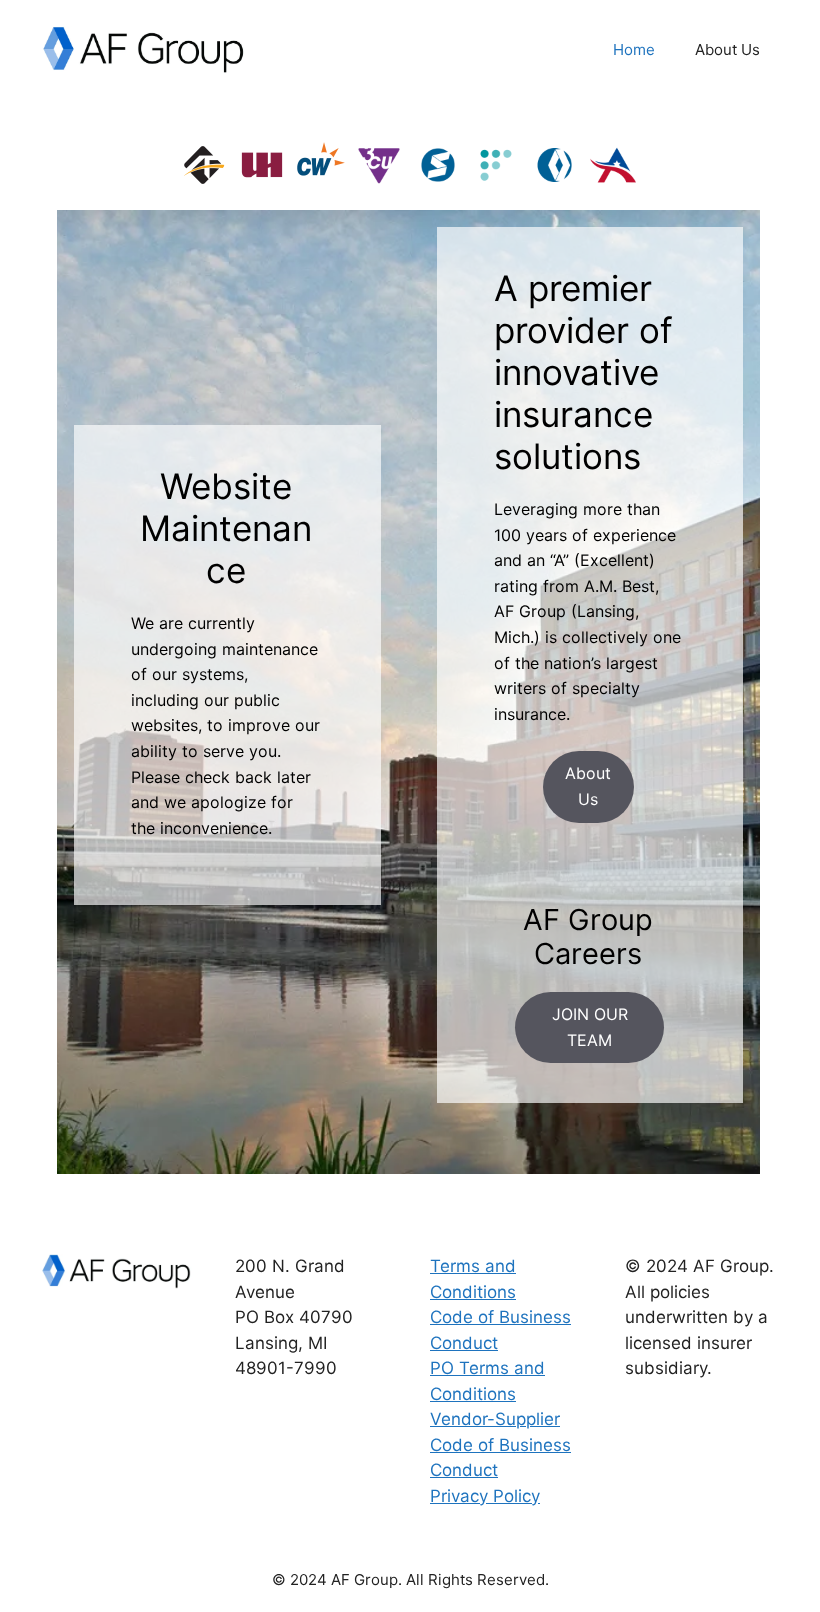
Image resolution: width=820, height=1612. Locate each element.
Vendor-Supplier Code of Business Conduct (500, 1444)
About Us (727, 49)
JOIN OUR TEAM (590, 1027)
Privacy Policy (485, 1496)
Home (634, 49)
